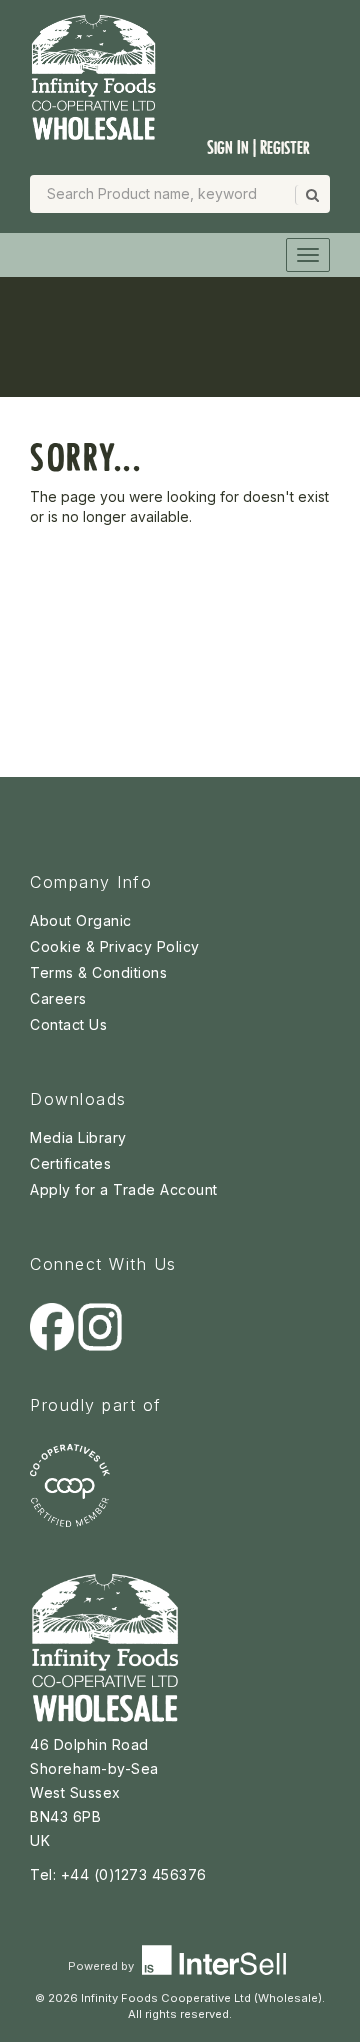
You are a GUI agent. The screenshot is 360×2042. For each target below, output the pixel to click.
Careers (58, 998)
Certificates (70, 1163)
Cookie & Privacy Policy (115, 946)
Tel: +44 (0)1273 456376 (118, 1874)
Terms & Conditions (98, 972)
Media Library (78, 1137)
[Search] (311, 195)
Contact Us (68, 1024)
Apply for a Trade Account (124, 1189)
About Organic (81, 920)
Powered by (102, 1966)
